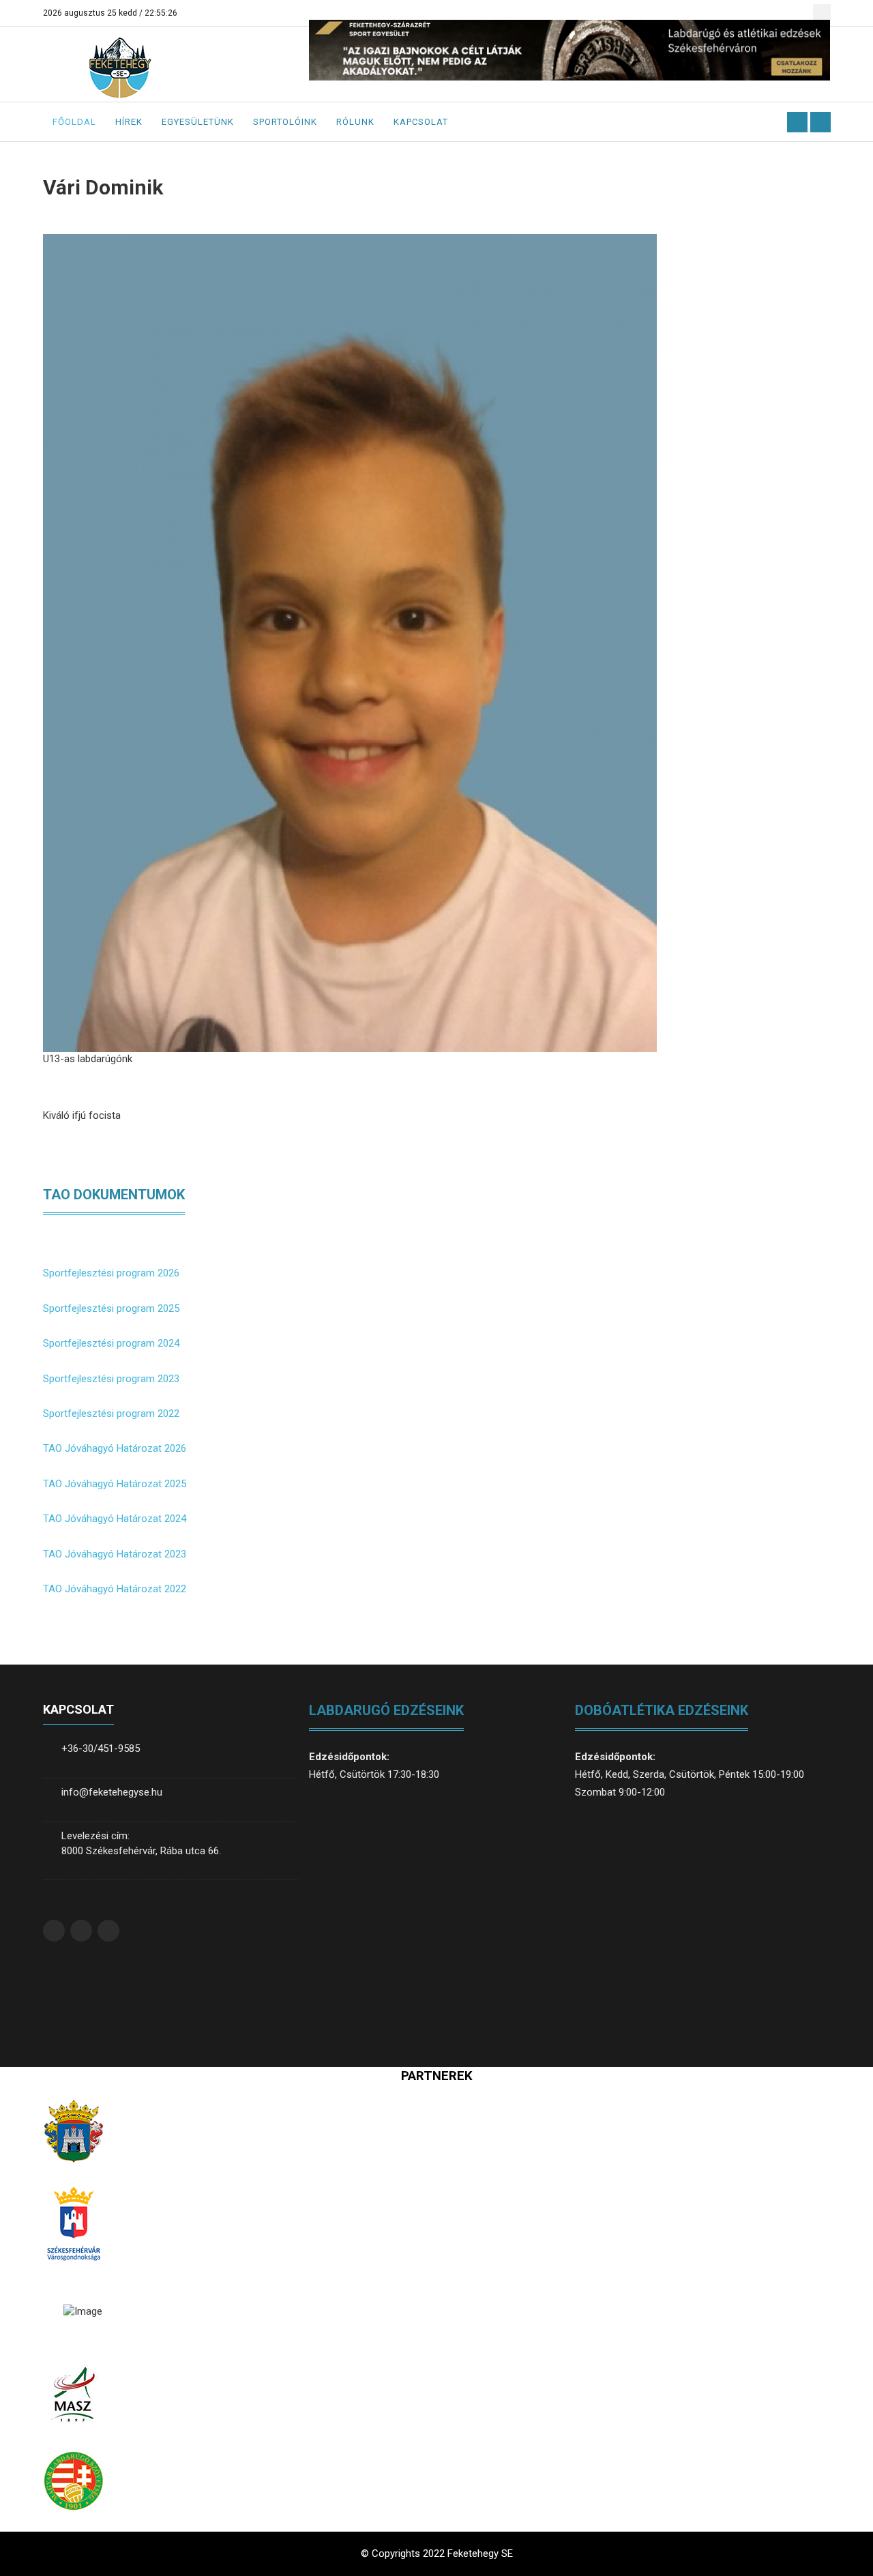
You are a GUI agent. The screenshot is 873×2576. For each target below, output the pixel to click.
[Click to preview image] (350, 642)
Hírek (129, 122)
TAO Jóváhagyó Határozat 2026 (115, 1448)
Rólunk (355, 122)
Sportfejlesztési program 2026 (111, 1273)
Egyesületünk (198, 122)
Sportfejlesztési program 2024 (111, 1343)
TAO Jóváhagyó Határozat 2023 (115, 1554)
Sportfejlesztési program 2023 (111, 1379)
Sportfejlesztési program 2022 (111, 1414)
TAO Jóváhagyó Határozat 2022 (115, 1589)
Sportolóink (285, 122)
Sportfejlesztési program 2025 (111, 1308)
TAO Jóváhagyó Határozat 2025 (115, 1484)
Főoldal (74, 122)
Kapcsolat (421, 122)
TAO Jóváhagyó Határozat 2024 (115, 1519)
